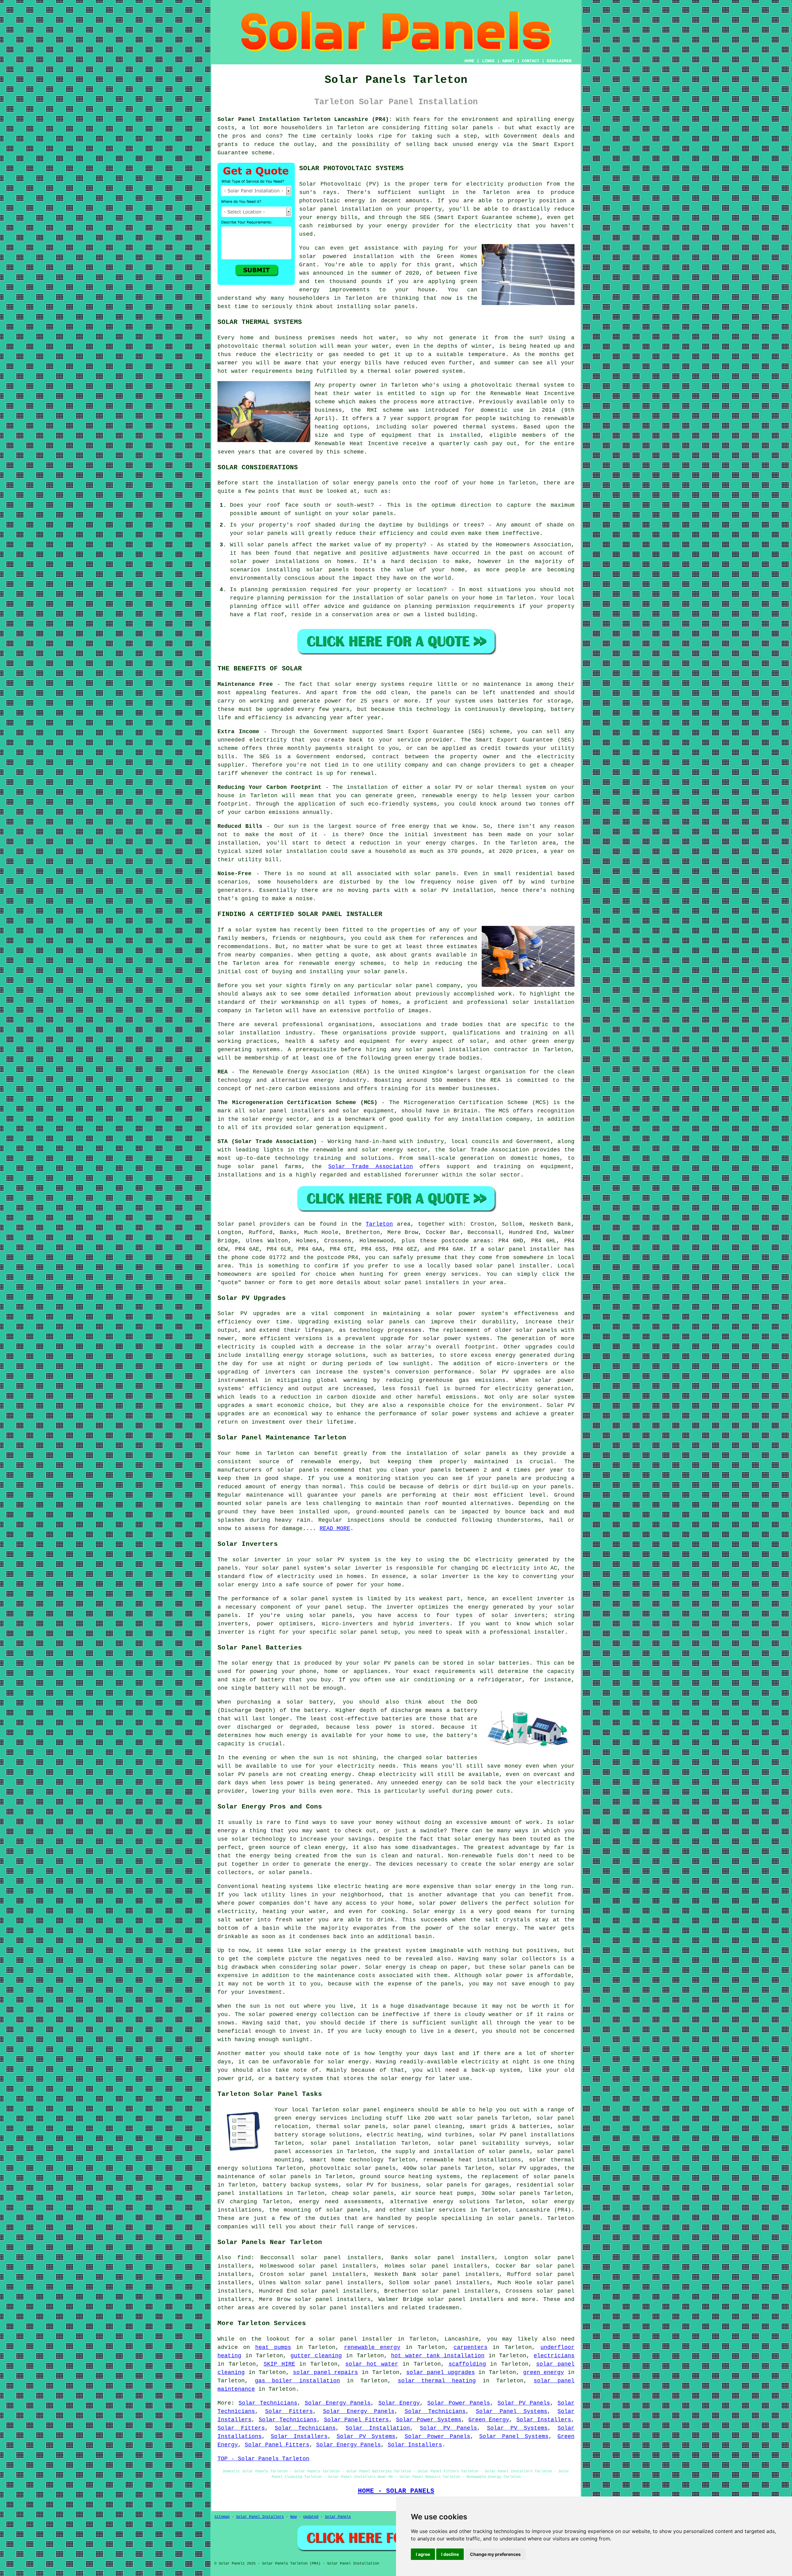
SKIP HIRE (279, 2364)
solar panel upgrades (440, 2372)
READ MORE (335, 1529)
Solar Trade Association (370, 1167)
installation (298, 483)
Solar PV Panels (524, 2403)
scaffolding (467, 2364)
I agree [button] (423, 2554)
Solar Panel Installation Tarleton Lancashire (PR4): (305, 119)
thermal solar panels (351, 2127)
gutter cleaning (316, 2356)
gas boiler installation (297, 2381)
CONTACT (531, 61)
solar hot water (372, 2364)
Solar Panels (338, 2517)
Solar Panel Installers (260, 2517)
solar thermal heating (437, 2381)
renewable (559, 419)
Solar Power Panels (459, 2403)
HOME (469, 61)
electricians (554, 2356)
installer (549, 1632)
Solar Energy (399, 2403)
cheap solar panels (363, 2193)
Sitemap (222, 2517)
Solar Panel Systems (512, 2411)
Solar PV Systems (517, 2428)
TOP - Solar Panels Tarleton (263, 2459)
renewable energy (330, 1462)
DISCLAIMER (559, 61)
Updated (311, 2517)
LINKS (488, 61)
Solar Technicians (268, 2403)
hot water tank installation (438, 2356)
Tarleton (379, 1224)
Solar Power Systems (429, 2420)
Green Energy (489, 2420)
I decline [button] (450, 2554)
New (293, 2517)
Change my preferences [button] (495, 2554)
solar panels (472, 128)
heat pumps (273, 2347)
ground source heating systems (410, 2177)
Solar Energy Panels (338, 2403)
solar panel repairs (325, 2372)
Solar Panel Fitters (357, 2420)
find (244, 2258)
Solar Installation (378, 2428)
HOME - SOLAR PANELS (396, 2491)
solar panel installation (353, 2143)
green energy (544, 2372)
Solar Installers (544, 2420)
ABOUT (508, 61)
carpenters (471, 2347)
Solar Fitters (289, 2411)
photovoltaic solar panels (353, 2168)
